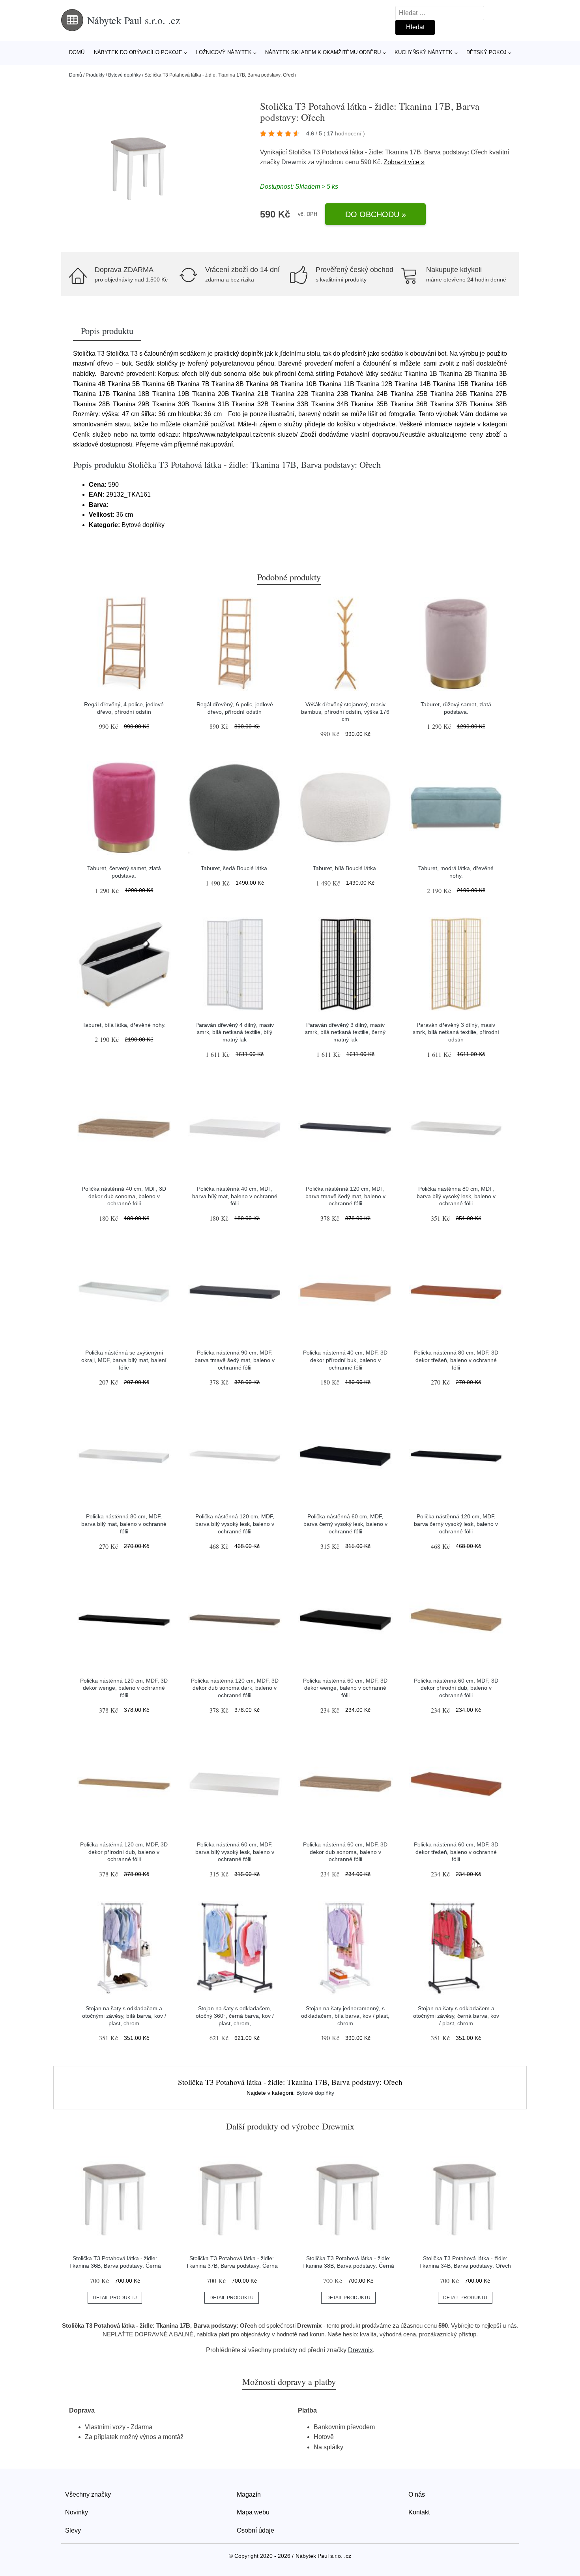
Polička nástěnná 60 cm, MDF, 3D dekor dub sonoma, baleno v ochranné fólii (345, 1852)
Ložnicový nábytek (224, 52)
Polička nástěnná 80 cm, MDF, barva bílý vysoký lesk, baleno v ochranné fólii (456, 1196)
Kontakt (419, 2512)
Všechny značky (88, 2494)
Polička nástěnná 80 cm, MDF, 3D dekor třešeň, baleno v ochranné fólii (456, 1360)
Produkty (95, 75)
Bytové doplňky (124, 75)
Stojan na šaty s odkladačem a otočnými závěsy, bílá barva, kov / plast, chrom (124, 2016)
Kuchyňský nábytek (424, 52)
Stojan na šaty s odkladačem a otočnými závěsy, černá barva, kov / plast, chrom (456, 2016)
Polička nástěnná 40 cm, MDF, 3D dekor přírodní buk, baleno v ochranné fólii (345, 1360)
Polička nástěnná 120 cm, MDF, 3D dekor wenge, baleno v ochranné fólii (124, 1688)
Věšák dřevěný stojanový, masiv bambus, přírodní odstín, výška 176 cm (345, 712)
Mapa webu (253, 2512)
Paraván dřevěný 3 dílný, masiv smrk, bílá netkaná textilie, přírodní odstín (456, 1032)
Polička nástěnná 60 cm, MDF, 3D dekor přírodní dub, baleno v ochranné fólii (456, 1688)
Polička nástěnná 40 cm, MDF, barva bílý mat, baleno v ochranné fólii (235, 1196)
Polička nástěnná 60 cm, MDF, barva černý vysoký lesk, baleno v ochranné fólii (345, 1524)
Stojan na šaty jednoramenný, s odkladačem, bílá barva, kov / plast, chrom (345, 2016)
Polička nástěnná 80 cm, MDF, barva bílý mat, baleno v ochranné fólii (124, 1524)
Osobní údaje (255, 2530)
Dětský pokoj (486, 52)
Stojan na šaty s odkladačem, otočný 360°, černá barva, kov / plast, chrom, (235, 2016)
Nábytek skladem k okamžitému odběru (323, 52)
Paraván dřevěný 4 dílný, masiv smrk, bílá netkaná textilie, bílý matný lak (235, 1032)
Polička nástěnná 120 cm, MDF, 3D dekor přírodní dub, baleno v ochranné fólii (124, 1852)
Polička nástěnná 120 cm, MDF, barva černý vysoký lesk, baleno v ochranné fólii (456, 1524)
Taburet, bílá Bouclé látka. (345, 868)
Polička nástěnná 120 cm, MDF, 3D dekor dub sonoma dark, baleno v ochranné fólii (235, 1688)
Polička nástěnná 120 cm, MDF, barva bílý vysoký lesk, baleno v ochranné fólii (235, 1524)
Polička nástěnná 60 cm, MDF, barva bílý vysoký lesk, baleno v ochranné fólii (235, 1852)
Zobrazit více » (404, 162)
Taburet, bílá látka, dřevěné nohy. (124, 1025)
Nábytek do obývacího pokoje (138, 52)
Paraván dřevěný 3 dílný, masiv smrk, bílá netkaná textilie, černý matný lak (345, 1032)
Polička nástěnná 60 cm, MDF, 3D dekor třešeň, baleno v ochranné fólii (456, 1852)
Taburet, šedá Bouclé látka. (235, 868)
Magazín (249, 2494)
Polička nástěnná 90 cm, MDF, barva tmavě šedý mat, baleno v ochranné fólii (235, 1360)
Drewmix (294, 162)
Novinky (77, 2512)
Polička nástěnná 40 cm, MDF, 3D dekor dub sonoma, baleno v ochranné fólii (124, 1196)
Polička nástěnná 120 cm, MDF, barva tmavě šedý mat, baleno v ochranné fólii (345, 1196)
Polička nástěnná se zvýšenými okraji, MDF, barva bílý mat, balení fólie (124, 1360)
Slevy (73, 2530)
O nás (417, 2494)
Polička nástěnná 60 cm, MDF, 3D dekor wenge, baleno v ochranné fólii (345, 1688)
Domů (77, 52)
